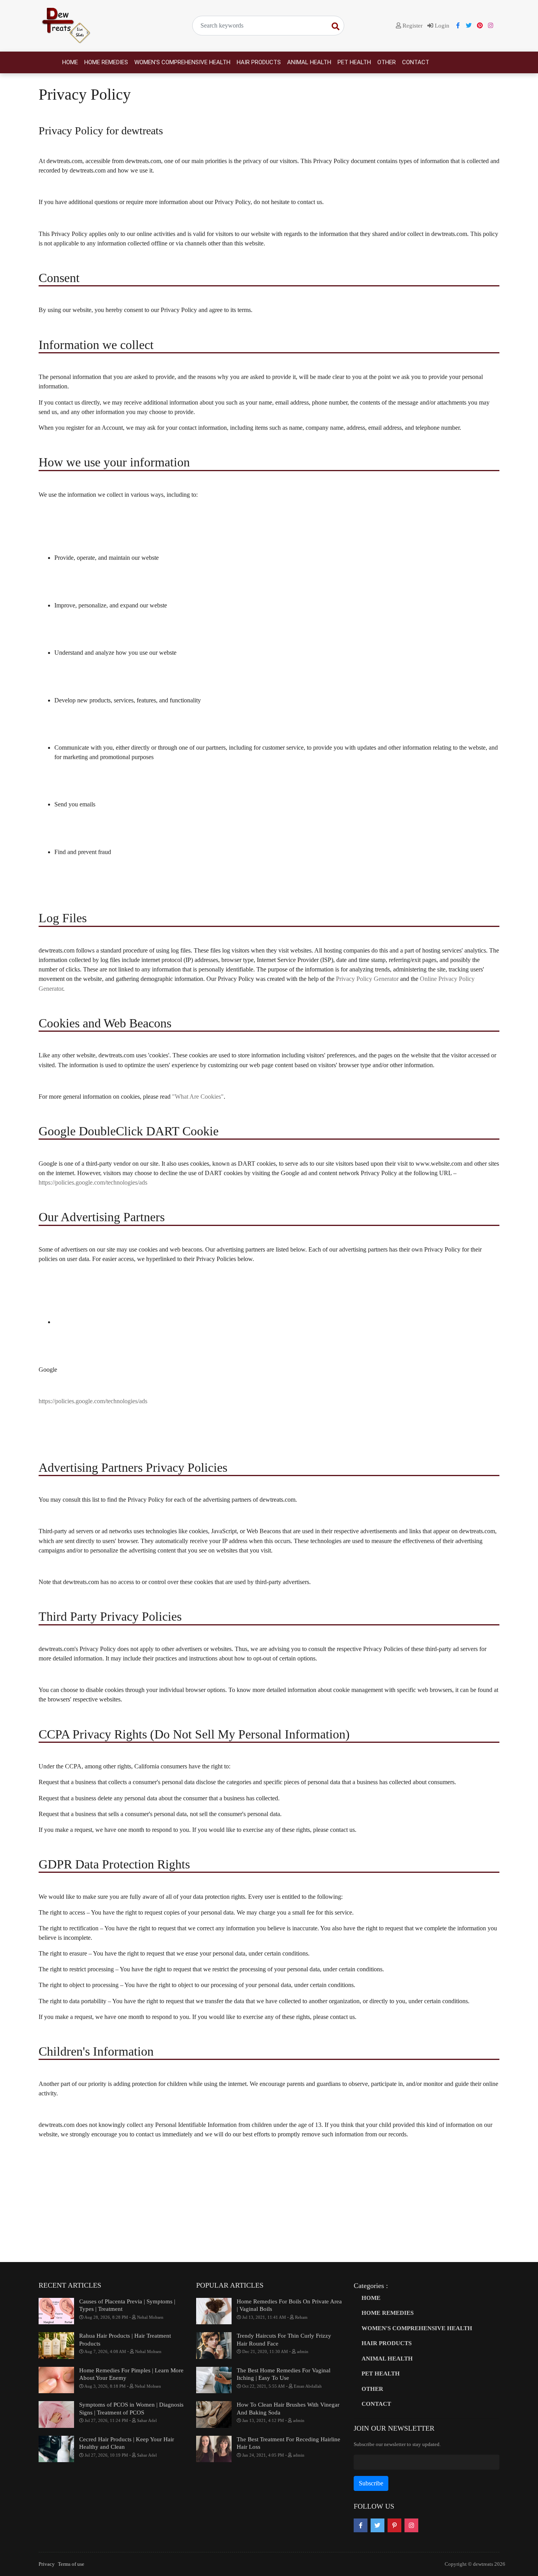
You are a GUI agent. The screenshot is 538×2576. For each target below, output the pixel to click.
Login (441, 26)
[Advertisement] (269, 2201)
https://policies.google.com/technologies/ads (93, 1182)
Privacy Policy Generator (367, 979)
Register (412, 26)
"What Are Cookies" (198, 1097)
